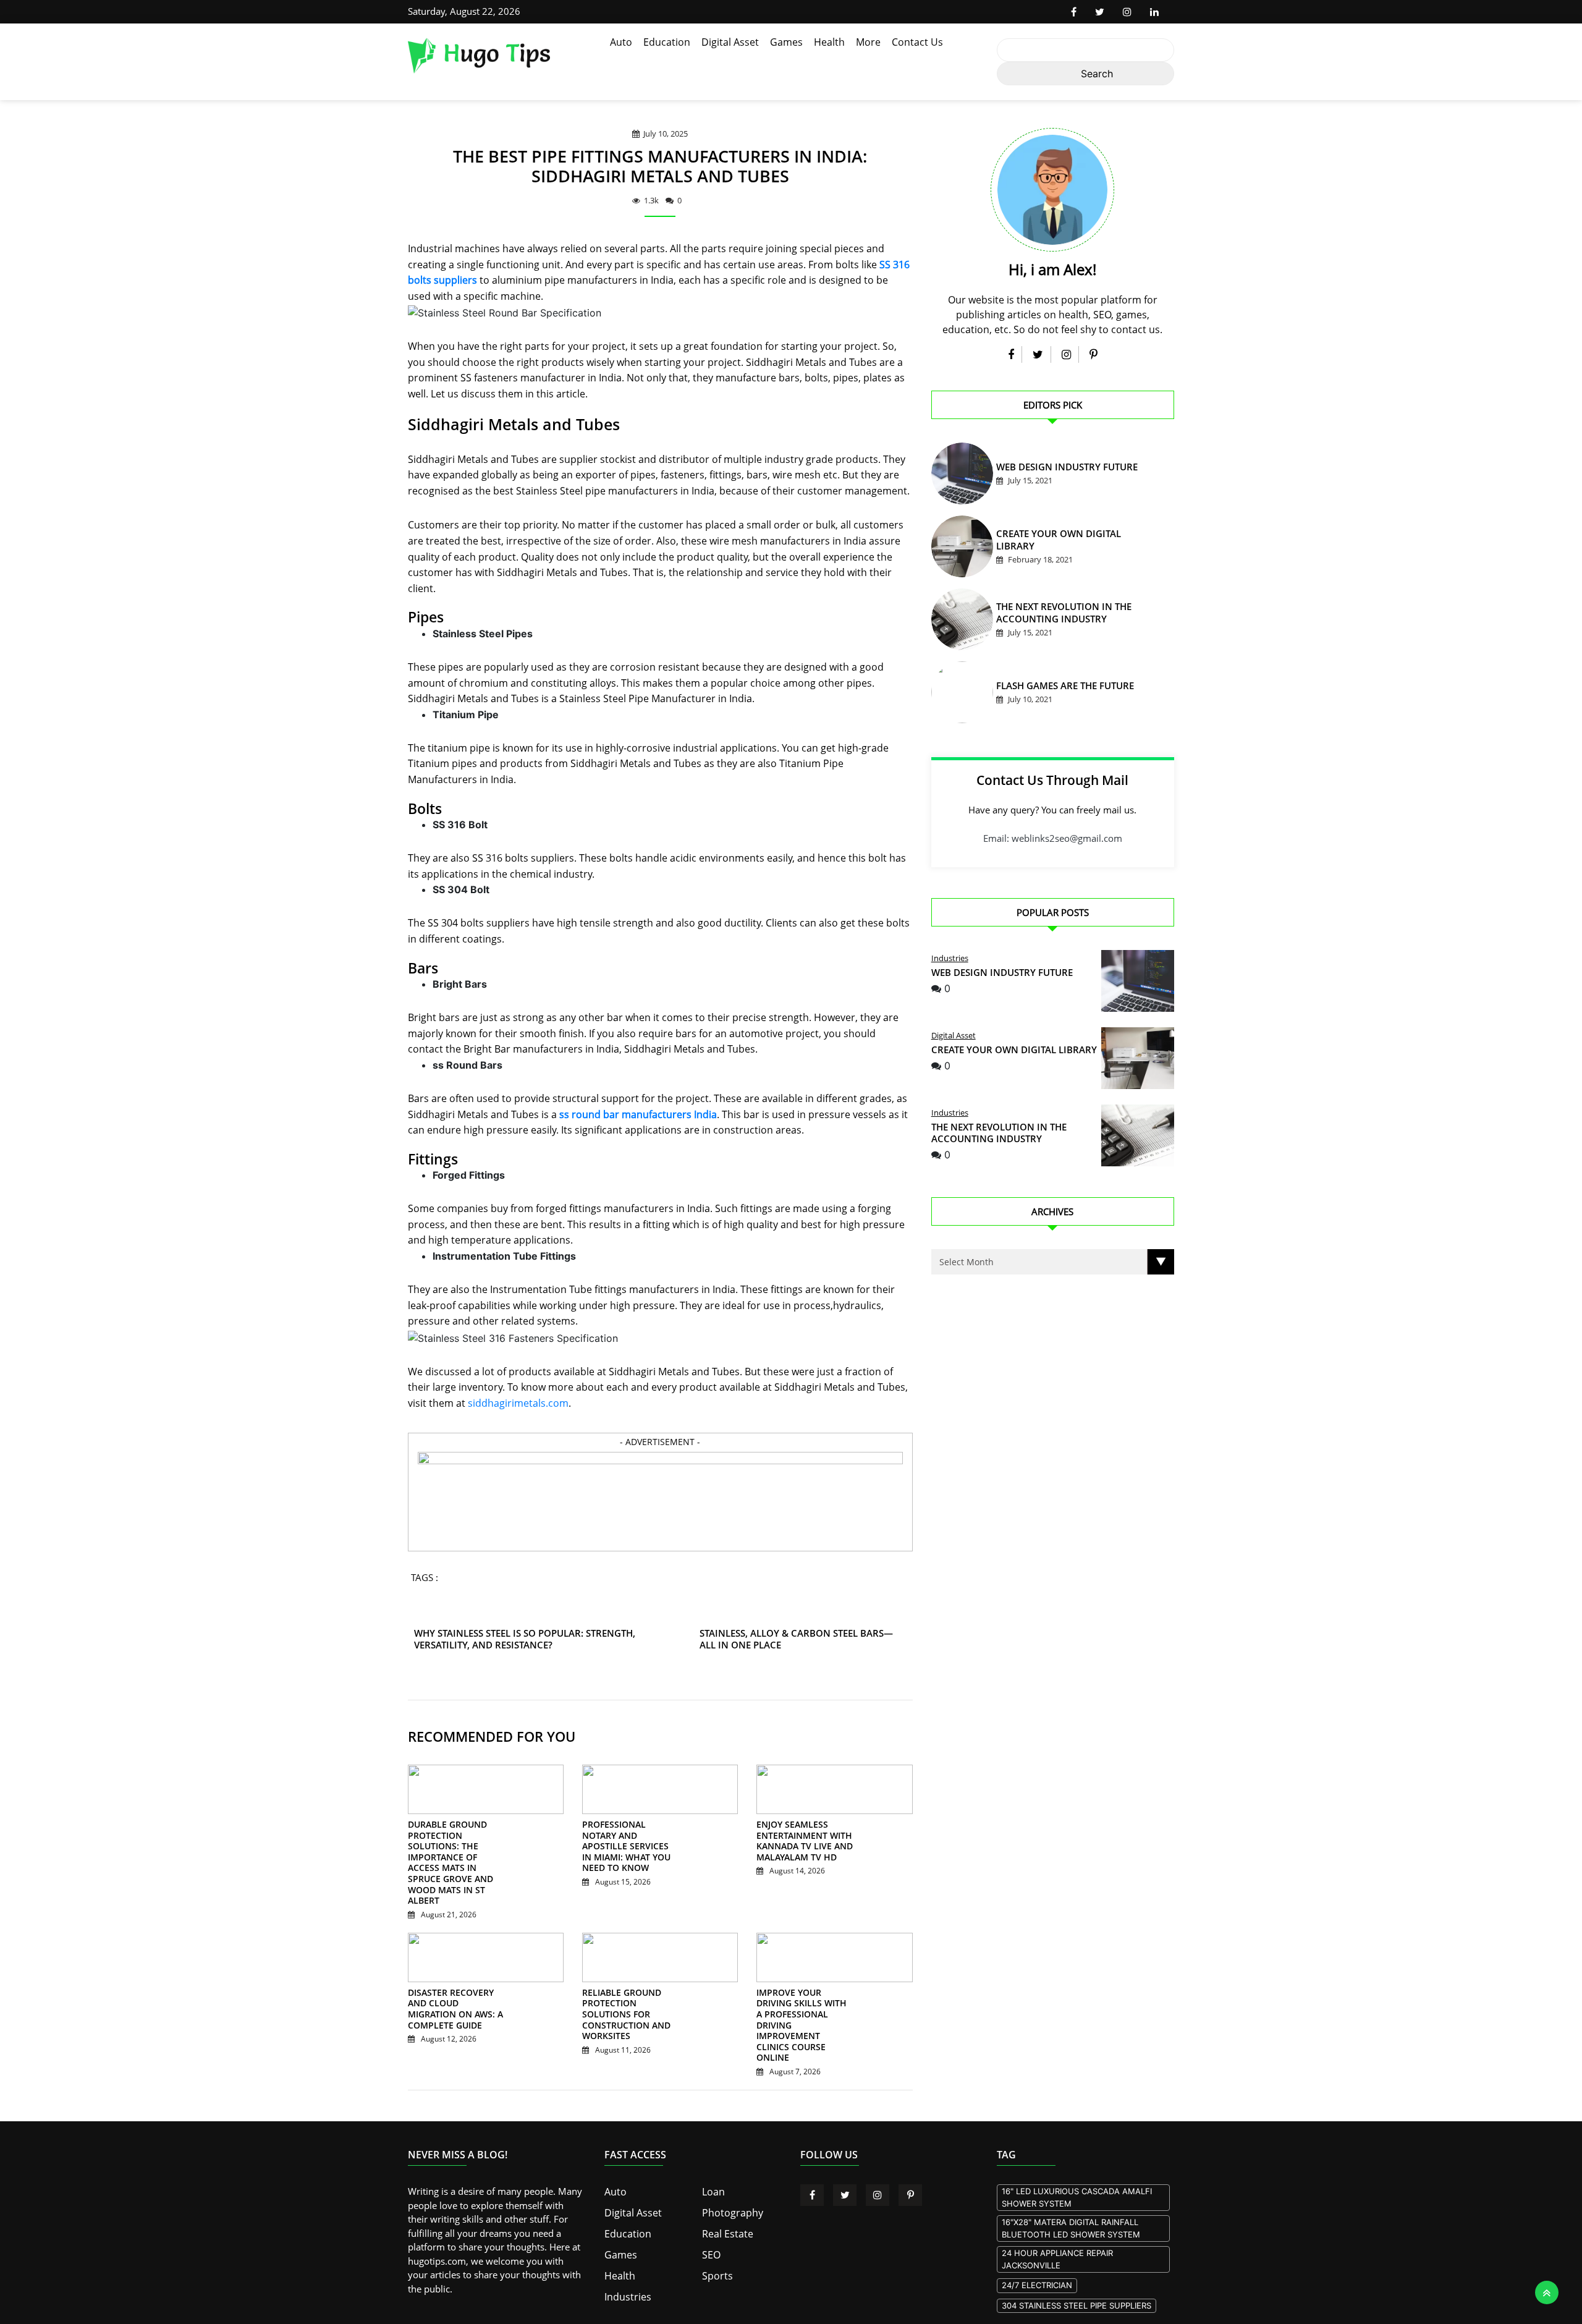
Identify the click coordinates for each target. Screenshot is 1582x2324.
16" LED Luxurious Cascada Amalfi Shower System (1077, 2154)
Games (786, 42)
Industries (950, 958)
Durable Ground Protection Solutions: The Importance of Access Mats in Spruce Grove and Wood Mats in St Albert (454, 1852)
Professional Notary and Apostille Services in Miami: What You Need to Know (628, 1841)
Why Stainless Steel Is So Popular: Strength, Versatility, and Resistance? (548, 1639)
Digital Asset (730, 42)
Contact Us (917, 42)
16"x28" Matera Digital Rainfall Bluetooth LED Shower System (1071, 2185)
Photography (730, 2168)
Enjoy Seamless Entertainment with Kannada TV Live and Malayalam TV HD (797, 1841)
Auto (621, 42)
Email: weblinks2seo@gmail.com (1053, 838)
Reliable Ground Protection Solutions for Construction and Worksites (628, 1988)
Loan (713, 2148)
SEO (711, 2208)
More (868, 42)
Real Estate (725, 2188)
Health (829, 42)
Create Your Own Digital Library (1063, 542)
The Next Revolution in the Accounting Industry (999, 1133)
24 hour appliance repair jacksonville (1057, 2216)
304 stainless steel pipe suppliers (1077, 2262)
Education (667, 42)
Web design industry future (1054, 469)
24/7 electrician (1037, 2242)
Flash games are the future (1053, 688)
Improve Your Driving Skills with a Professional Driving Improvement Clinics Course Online (800, 1993)
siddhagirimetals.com (518, 1403)
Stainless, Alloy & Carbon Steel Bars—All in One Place (800, 1639)
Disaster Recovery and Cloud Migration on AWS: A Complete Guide (454, 1982)
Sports (716, 2228)
